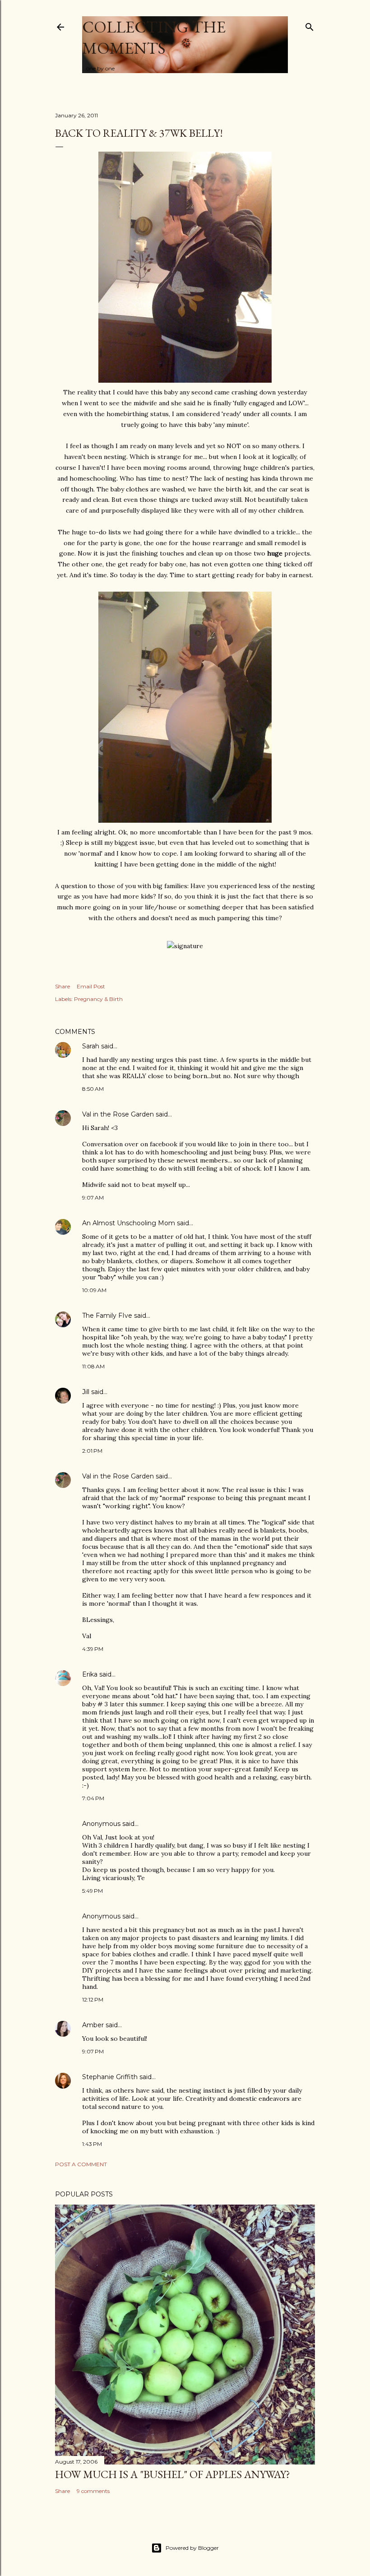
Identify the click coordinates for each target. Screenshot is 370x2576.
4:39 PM (93, 1649)
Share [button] (62, 986)
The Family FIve (107, 1316)
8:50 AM (93, 1089)
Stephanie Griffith (110, 2077)
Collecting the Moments (154, 37)
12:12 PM (93, 1999)
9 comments (93, 2491)
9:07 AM (93, 1198)
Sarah (91, 1046)
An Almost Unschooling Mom (129, 1223)
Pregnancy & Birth (98, 999)
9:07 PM (93, 2051)
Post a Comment (81, 2164)
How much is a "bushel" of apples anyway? (173, 2474)
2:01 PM (92, 1451)
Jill (86, 1392)
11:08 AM (93, 1366)
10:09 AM (94, 1290)
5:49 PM (92, 1891)
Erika (90, 1674)
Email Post (91, 986)
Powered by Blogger (192, 2548)
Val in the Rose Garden (118, 1114)
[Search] (310, 25)
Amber (93, 2025)
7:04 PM (93, 1798)
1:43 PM (92, 2144)
